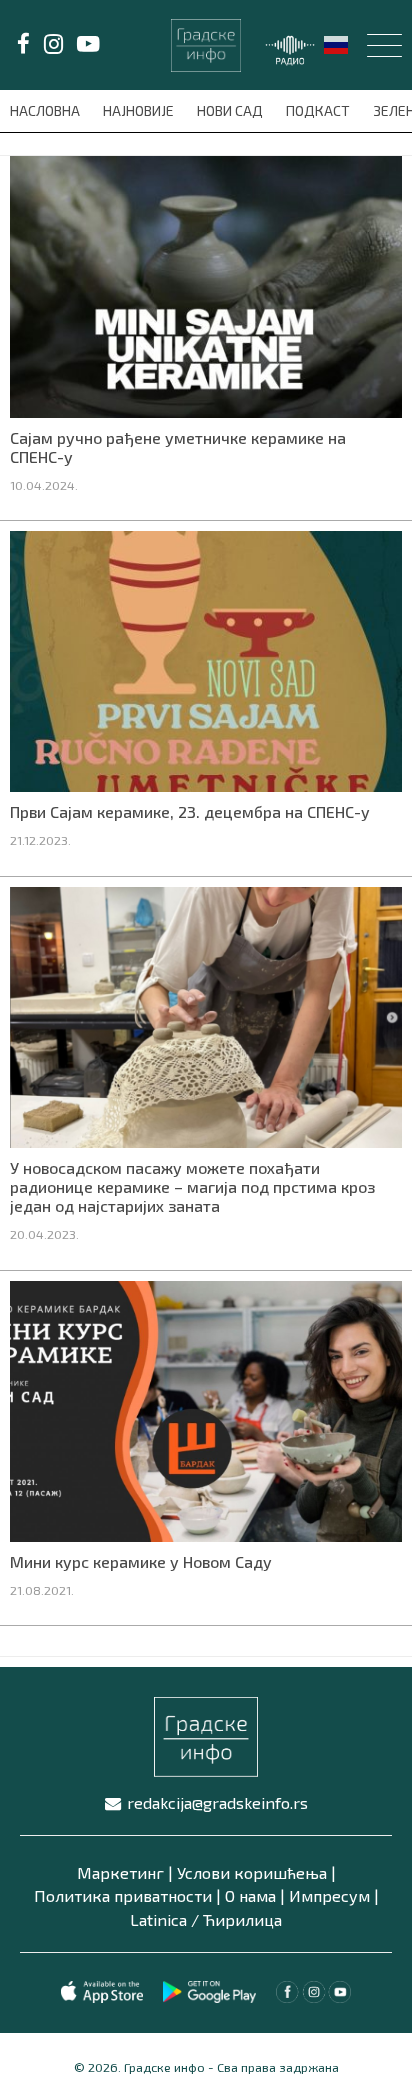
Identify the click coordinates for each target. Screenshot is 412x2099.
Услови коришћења (252, 1872)
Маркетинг (120, 1872)
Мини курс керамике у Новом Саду (141, 1561)
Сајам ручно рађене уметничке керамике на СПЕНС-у (178, 447)
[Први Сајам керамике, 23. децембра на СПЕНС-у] (206, 659)
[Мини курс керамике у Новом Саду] (206, 1409)
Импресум (329, 1895)
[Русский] (337, 43)
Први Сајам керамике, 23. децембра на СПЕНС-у (190, 811)
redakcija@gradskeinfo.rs (217, 1802)
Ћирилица (242, 1919)
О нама (250, 1895)
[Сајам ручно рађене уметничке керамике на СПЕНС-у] (206, 285)
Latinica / (164, 1919)
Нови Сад (231, 110)
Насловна (46, 110)
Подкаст (319, 110)
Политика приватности (123, 1895)
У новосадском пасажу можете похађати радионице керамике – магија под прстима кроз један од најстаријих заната (192, 1186)
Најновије (140, 110)
